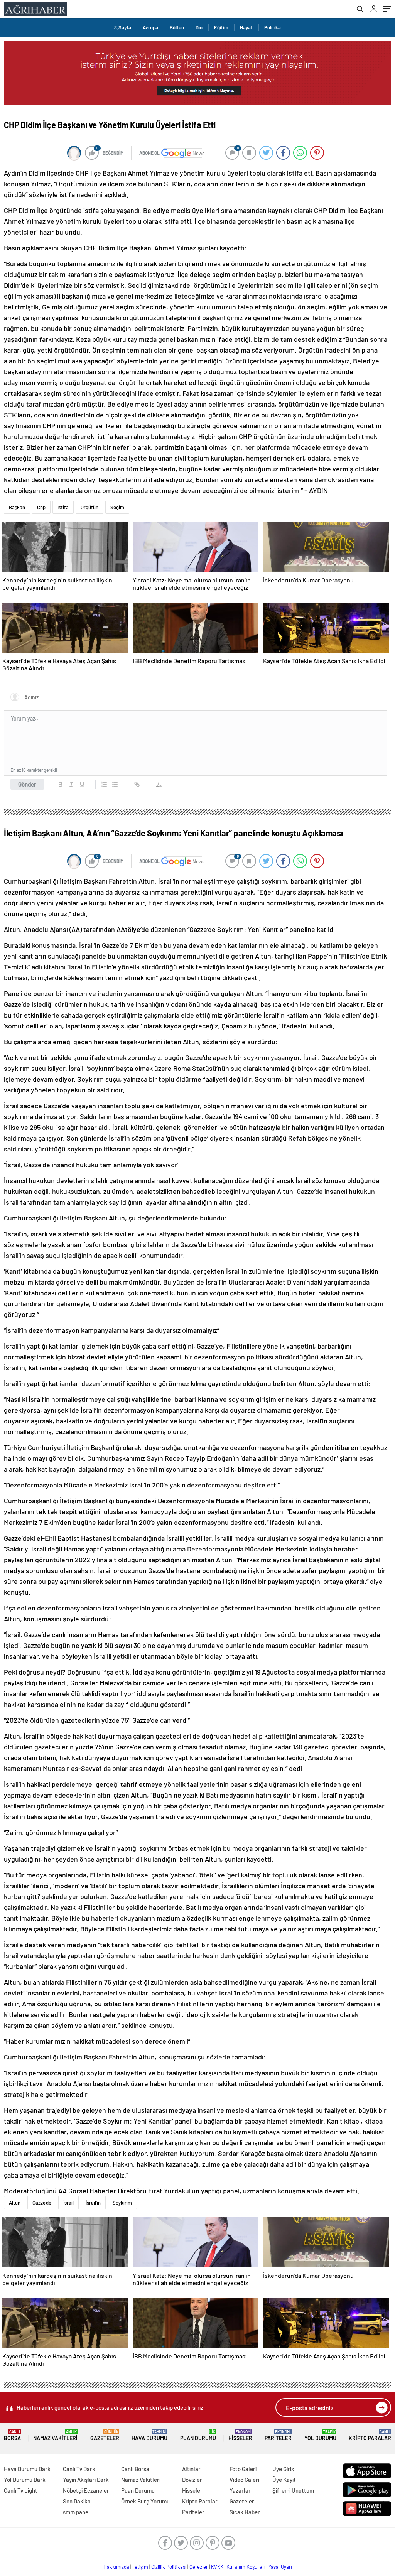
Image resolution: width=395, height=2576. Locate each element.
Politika (273, 27)
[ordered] (104, 784)
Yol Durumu (320, 2435)
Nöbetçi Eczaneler (86, 2490)
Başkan (17, 507)
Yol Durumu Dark (25, 2480)
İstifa (63, 507)
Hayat (246, 27)
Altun (15, 2203)
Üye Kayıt (284, 2480)
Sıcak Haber (245, 2512)
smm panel (76, 2512)
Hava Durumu (149, 2435)
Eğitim (221, 27)
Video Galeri (244, 2480)
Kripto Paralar (370, 2435)
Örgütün (89, 507)
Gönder (27, 784)
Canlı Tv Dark (79, 2469)
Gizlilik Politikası (169, 2567)
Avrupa (150, 27)
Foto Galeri (243, 2469)
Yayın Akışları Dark (86, 2480)
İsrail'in (93, 2203)
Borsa (12, 2435)
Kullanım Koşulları (246, 2567)
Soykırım (122, 2203)
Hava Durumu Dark (27, 2469)
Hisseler (240, 2435)
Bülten (177, 27)
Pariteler (278, 2435)
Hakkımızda (116, 2567)
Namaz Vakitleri (55, 2435)
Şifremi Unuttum (293, 2490)
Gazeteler (105, 2435)
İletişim (140, 2567)
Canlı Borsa (135, 2469)
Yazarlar (240, 2490)
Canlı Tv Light (21, 2490)
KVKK (217, 2567)
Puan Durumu (198, 2435)
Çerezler (199, 2567)
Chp (41, 507)
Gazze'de (42, 2203)
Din (199, 27)
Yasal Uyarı (280, 2567)
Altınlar (191, 2469)
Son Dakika (77, 2501)
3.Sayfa (123, 27)
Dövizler (192, 2480)
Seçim (117, 507)
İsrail (68, 2203)
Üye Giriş (283, 2469)
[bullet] (115, 784)
